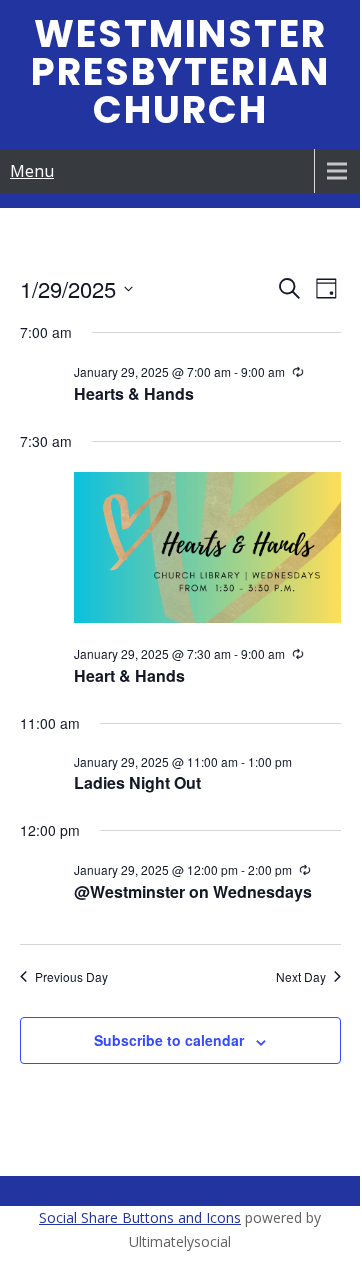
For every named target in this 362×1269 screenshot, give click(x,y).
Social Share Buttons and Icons (140, 1217)
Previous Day (71, 977)
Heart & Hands (129, 675)
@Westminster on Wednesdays (193, 891)
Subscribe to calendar (169, 1040)
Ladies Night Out (137, 782)
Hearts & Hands (134, 393)
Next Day (301, 977)
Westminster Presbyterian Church (180, 71)
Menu (32, 171)
